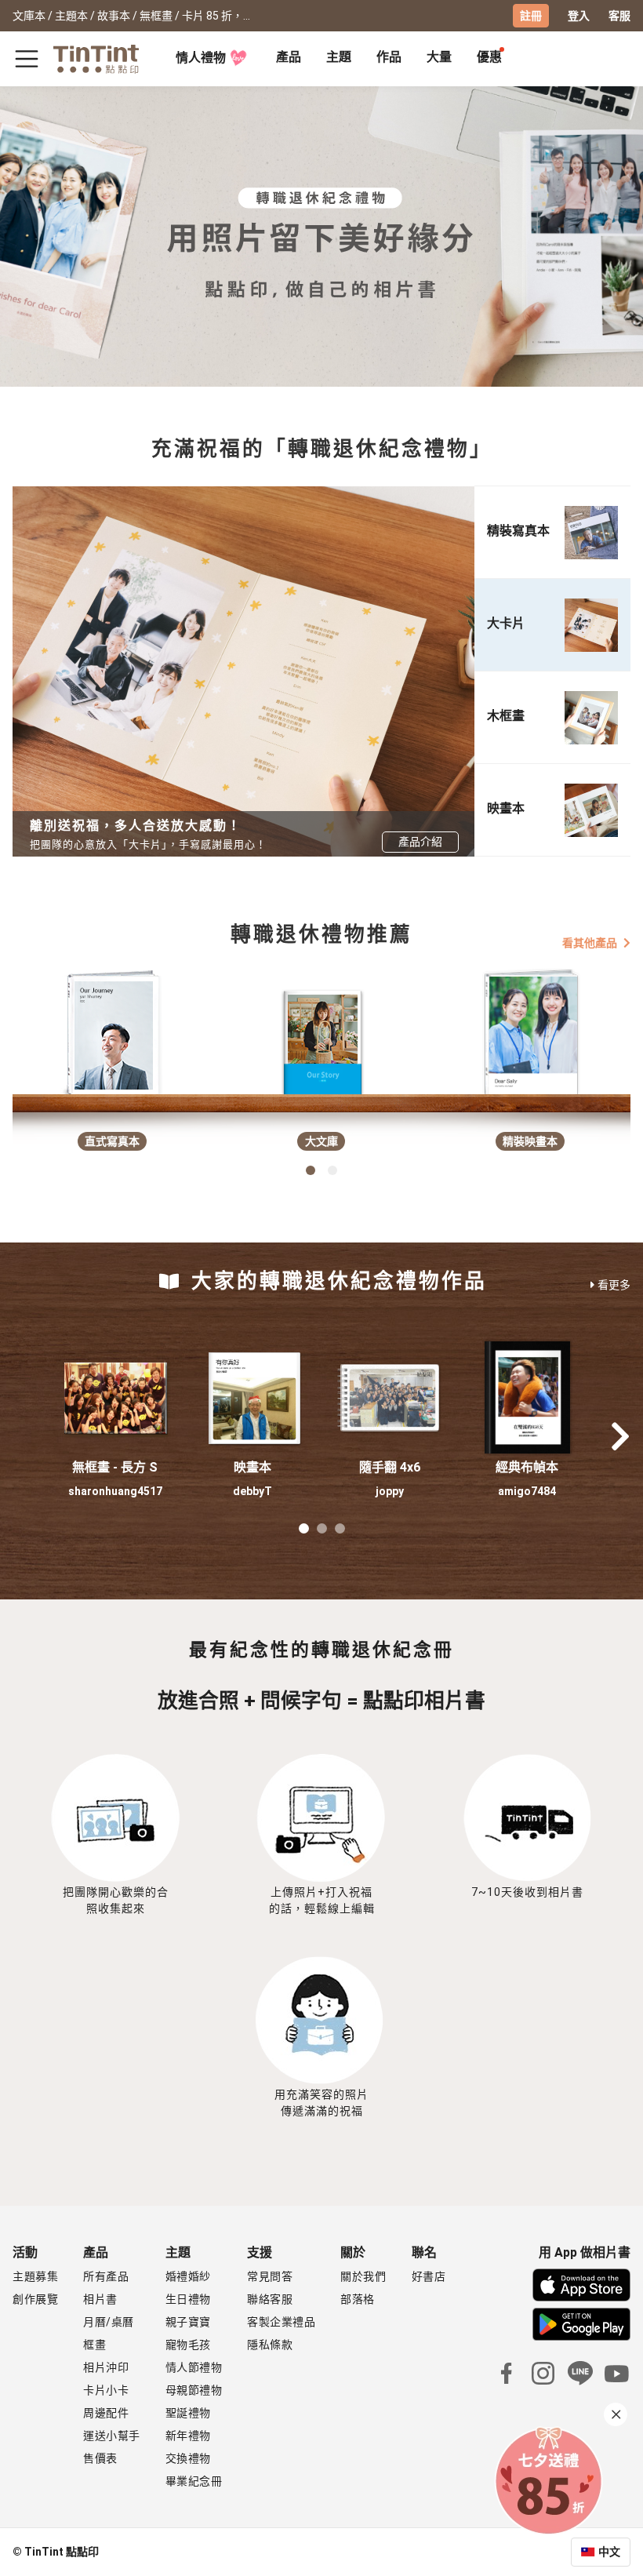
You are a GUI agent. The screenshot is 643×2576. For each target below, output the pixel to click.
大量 (439, 57)
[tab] (289, 59)
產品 (289, 57)
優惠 (489, 57)
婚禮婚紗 (188, 2276)
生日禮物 (188, 2299)
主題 (339, 57)
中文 (609, 2552)
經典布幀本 (527, 1467)
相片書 (100, 2299)
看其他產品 (590, 942)
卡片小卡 (106, 2390)
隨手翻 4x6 (390, 1467)
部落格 (358, 2299)
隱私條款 (270, 2345)
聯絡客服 (270, 2299)
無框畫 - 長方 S (115, 1467)
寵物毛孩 (188, 2345)
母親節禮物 (194, 2390)
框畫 (94, 2345)
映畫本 (252, 1467)
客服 (619, 16)
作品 (389, 57)
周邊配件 (106, 2413)
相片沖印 (106, 2367)
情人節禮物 (194, 2367)
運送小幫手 (112, 2436)
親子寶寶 (188, 2322)
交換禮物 (188, 2458)
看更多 (614, 1285)
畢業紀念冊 (194, 2481)
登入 (579, 16)
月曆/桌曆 (109, 2322)
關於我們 (363, 2276)
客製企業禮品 (281, 2322)
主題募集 (35, 2276)
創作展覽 (35, 2299)
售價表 (100, 2458)
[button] (115, 1398)
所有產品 (106, 2276)
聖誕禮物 (188, 2413)
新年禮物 (188, 2436)
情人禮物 (201, 58)
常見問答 (270, 2276)
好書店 (429, 2276)
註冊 (531, 16)
